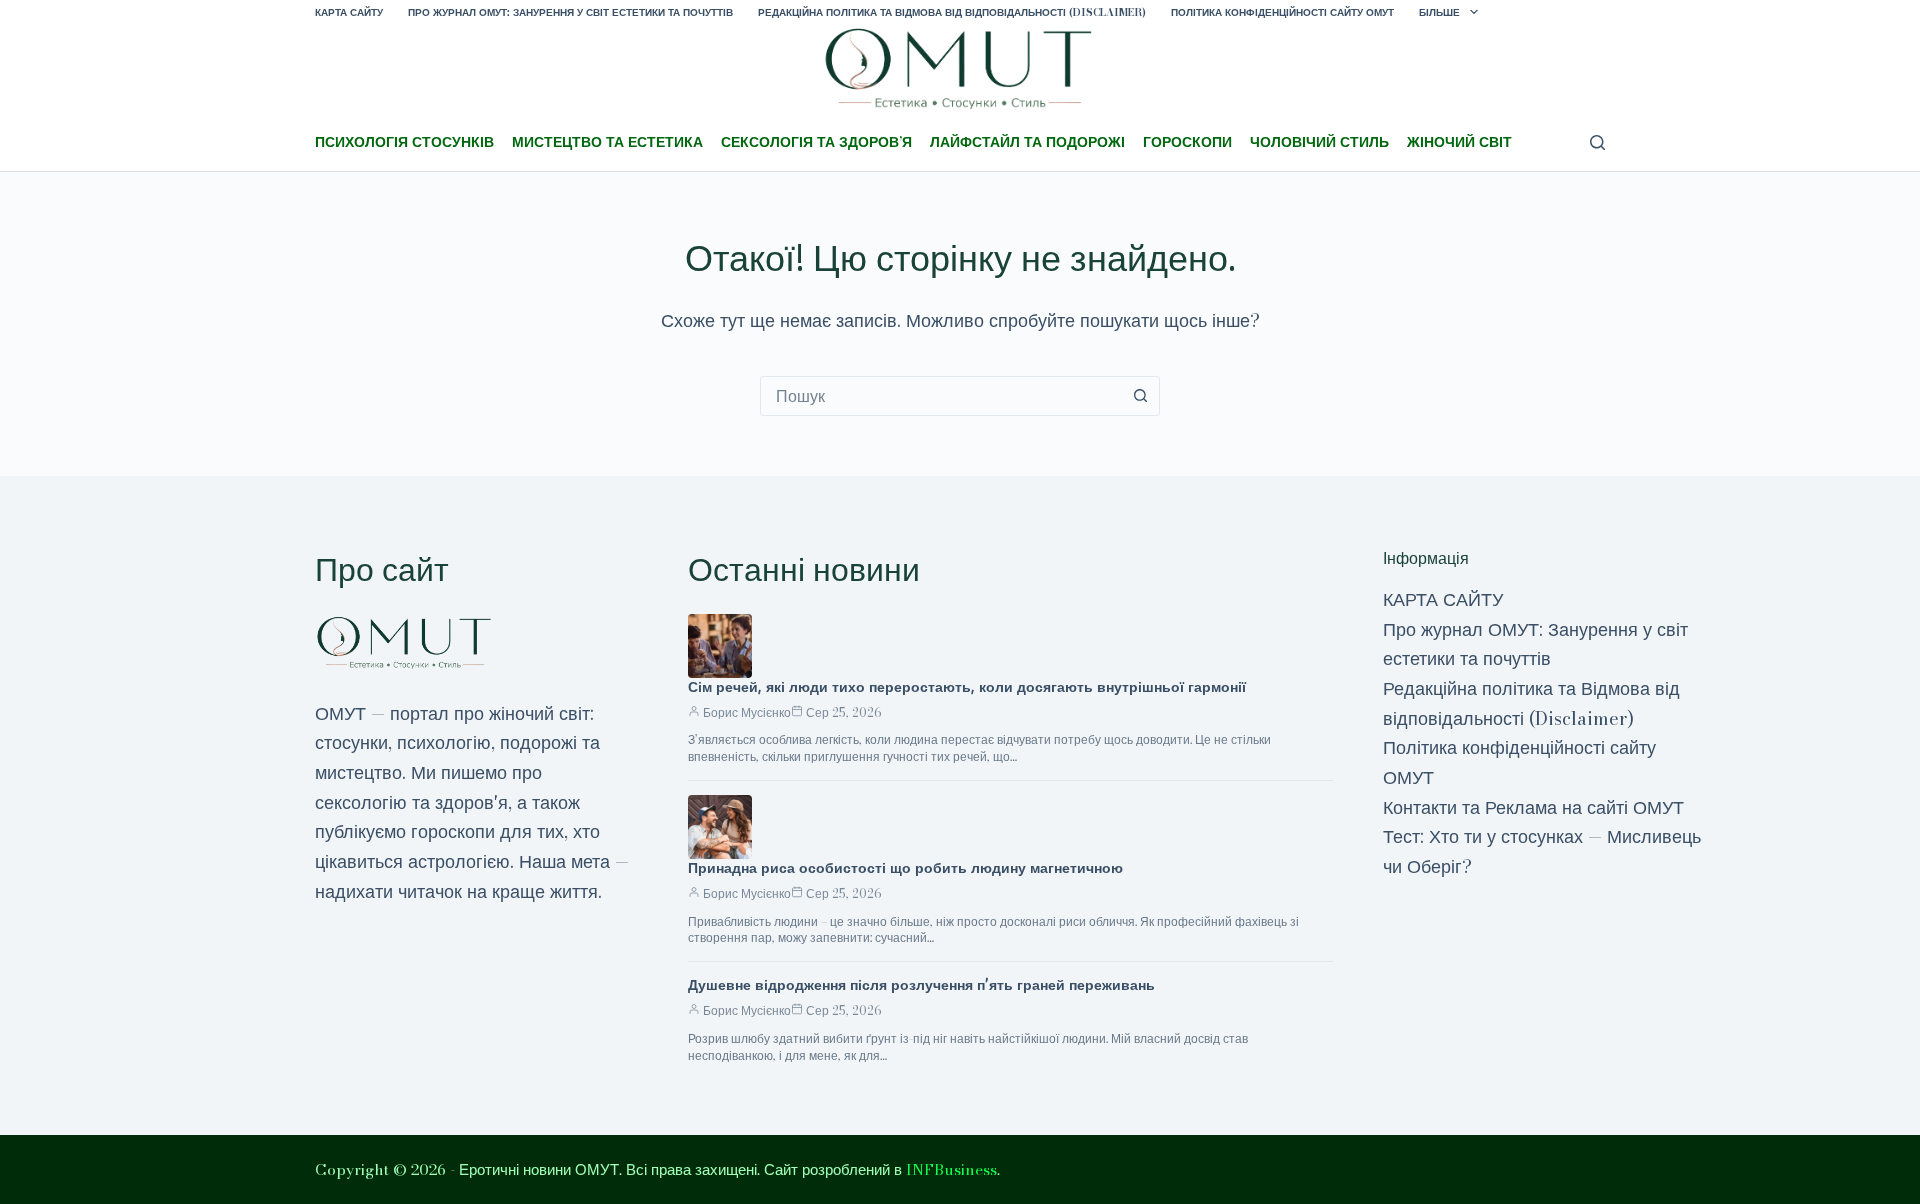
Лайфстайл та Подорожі (1027, 142)
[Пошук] (1597, 142)
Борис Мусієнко (747, 712)
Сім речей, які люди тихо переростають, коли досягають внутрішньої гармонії (967, 687)
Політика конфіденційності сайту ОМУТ (1282, 12)
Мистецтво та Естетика (607, 142)
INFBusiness (951, 1169)
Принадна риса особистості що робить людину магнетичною (905, 868)
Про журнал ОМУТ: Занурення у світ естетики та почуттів (570, 12)
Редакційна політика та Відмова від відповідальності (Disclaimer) (952, 12)
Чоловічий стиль (1319, 142)
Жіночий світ (1459, 142)
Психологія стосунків (404, 142)
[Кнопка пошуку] (1140, 396)
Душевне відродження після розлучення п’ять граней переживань (921, 985)
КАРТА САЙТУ (349, 12)
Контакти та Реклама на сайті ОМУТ (1533, 807)
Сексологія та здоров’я (816, 142)
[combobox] (941, 396)
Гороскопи (1187, 142)
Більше (1439, 12)
